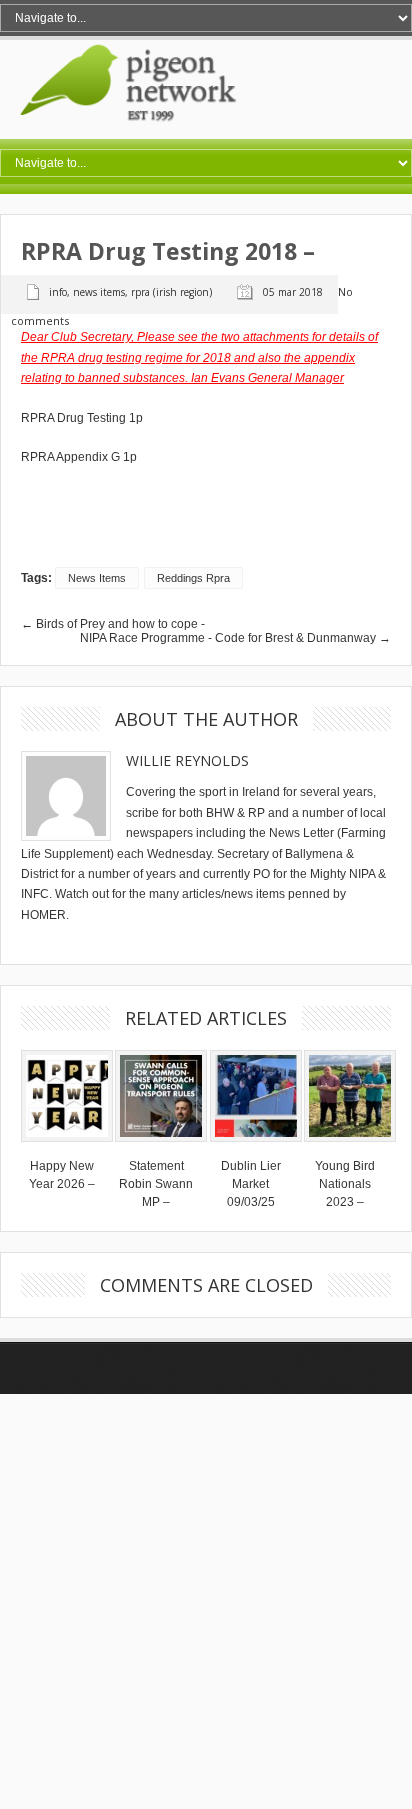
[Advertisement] (206, 1600)
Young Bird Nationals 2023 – (345, 1184)
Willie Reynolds (187, 760)
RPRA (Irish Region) (171, 292)
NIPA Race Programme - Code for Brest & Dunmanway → (235, 638)
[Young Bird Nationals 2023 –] (350, 1148)
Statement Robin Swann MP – (156, 1184)
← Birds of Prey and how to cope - (113, 624)
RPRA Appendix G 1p (79, 457)
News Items (99, 292)
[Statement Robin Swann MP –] (161, 1148)
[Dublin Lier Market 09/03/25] (256, 1148)
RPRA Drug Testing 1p (82, 418)
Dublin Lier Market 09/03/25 (251, 1184)
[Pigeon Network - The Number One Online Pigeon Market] (206, 132)
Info (58, 292)
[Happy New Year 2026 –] (67, 1148)
